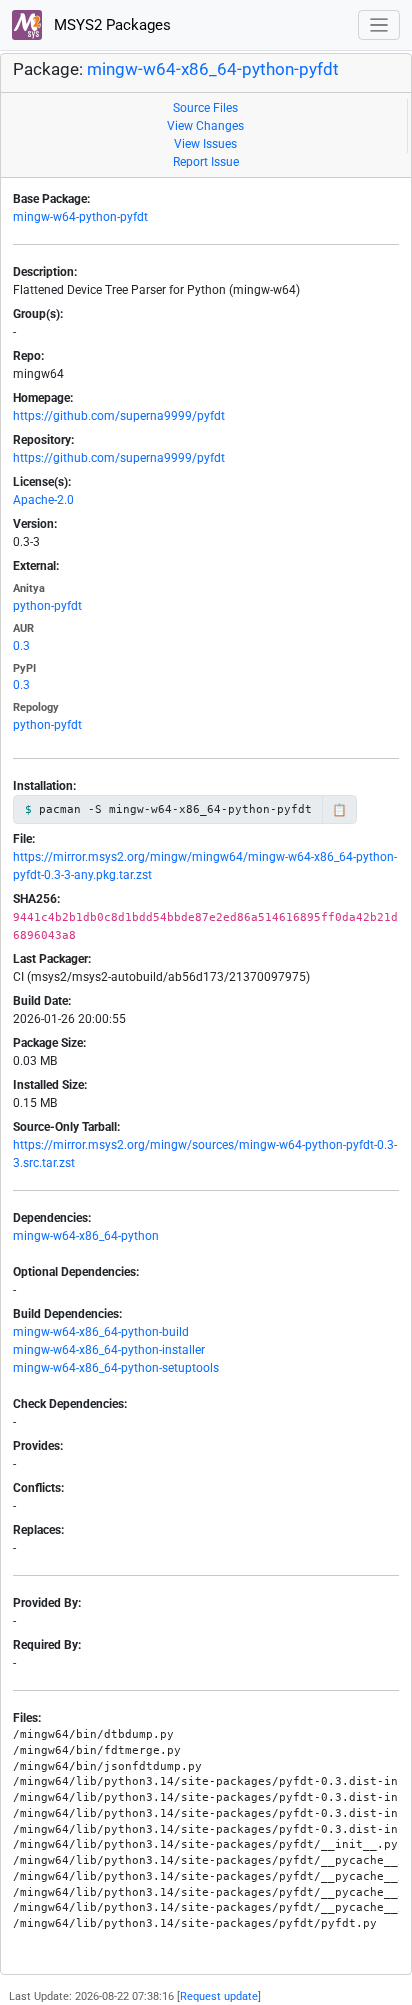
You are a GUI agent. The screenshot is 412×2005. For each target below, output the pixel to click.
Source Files (205, 108)
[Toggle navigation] (379, 25)
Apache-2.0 (43, 500)
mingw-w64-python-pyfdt (80, 217)
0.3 (21, 646)
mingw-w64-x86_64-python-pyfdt (213, 69)
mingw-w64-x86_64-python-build (101, 1332)
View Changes (205, 126)
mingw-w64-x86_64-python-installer (109, 1350)
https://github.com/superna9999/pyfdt (119, 416)
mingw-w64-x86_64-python (86, 1236)
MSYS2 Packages (110, 25)
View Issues (205, 144)
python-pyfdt (47, 606)
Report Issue (206, 162)
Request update (219, 1996)
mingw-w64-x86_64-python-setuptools (116, 1368)
